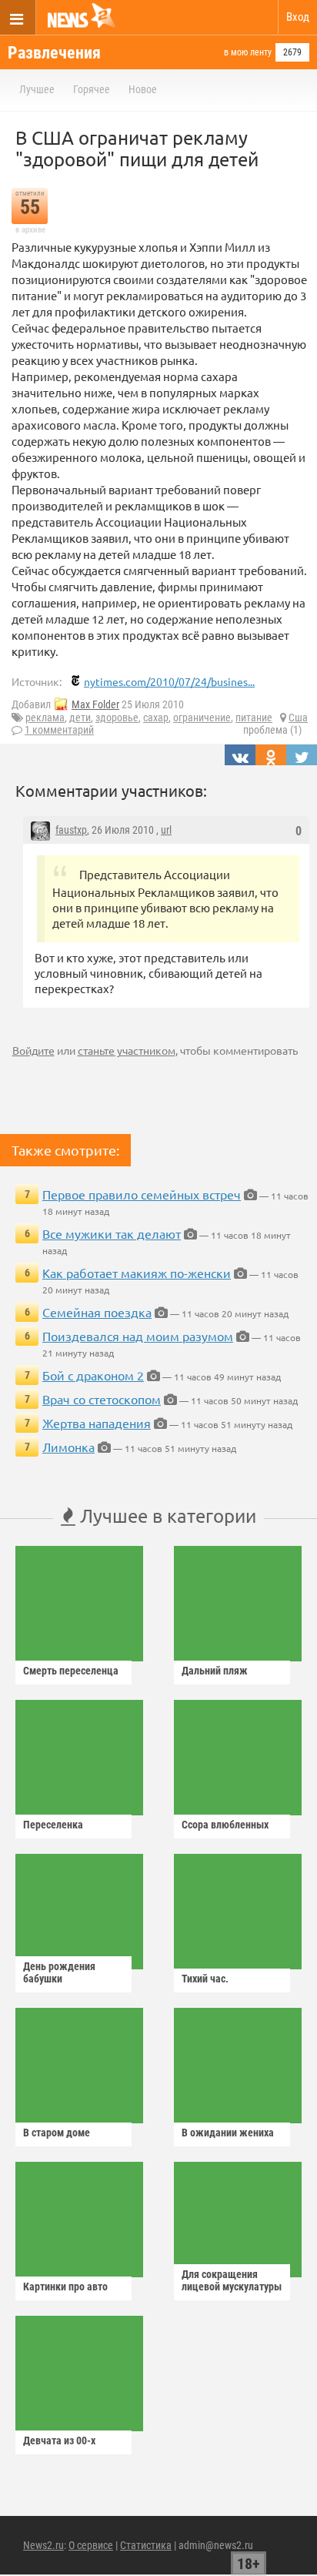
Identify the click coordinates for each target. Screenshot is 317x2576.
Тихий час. (205, 1979)
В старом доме (57, 2133)
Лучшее (37, 89)
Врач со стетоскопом (102, 1399)
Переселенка (53, 1825)
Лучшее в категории (166, 1515)
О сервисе (91, 2545)
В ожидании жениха (228, 2133)
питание (254, 718)
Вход (298, 17)
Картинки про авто (65, 2287)
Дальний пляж (215, 1671)
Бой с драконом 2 (93, 1375)
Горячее (92, 89)
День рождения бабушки (59, 1972)
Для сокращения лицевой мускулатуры (232, 2280)
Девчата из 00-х (59, 2441)
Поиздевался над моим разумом (138, 1336)
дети (80, 718)
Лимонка (68, 1447)
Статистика (146, 2545)
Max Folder (95, 704)
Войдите (33, 1050)
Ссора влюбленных (225, 1825)
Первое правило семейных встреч (142, 1194)
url (166, 830)
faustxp (71, 830)
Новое (143, 89)
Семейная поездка (97, 1312)
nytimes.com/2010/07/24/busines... (169, 681)
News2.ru (43, 2545)
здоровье (117, 718)
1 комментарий (59, 730)
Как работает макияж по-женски (137, 1273)
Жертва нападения (97, 1423)
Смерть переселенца (71, 1671)
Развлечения (54, 53)
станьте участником (127, 1050)
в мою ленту (248, 52)
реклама (45, 718)
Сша (298, 718)
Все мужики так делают (112, 1233)
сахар (156, 718)
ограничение (202, 718)
